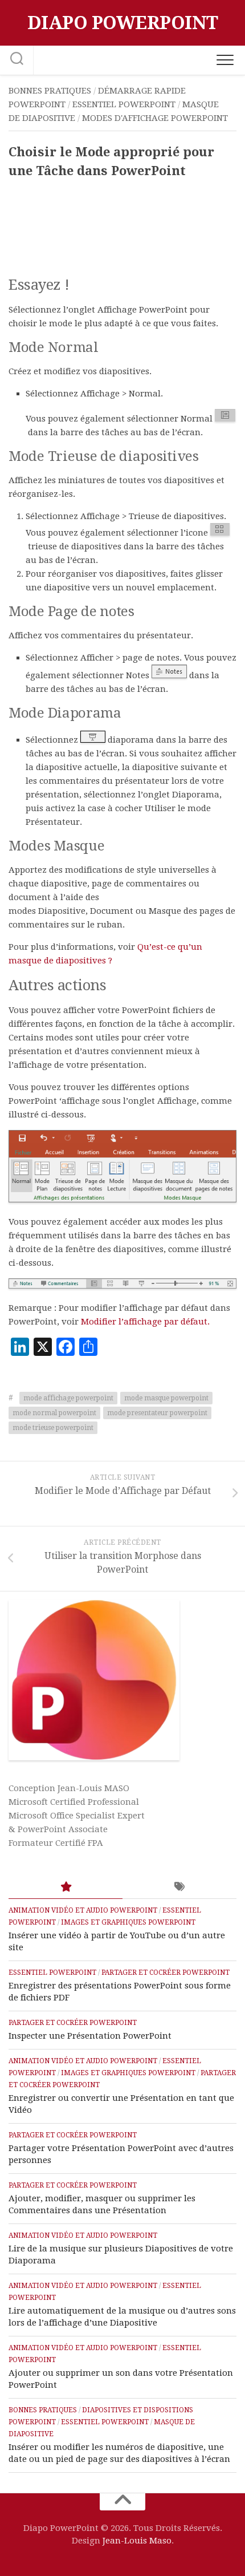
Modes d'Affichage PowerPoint (155, 118)
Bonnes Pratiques (50, 91)
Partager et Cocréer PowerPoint (166, 1972)
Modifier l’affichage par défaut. (145, 1322)
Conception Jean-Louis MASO (69, 1788)
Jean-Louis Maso (137, 2541)
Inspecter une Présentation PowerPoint (90, 2036)
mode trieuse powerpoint (53, 1428)
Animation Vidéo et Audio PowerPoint (83, 1910)
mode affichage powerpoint (68, 1398)
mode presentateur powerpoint (157, 1413)
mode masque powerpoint (166, 1398)
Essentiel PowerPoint (124, 104)
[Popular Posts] (66, 1887)
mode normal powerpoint (54, 1413)
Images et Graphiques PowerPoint (128, 1922)
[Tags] (179, 1887)
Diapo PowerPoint (123, 23)
